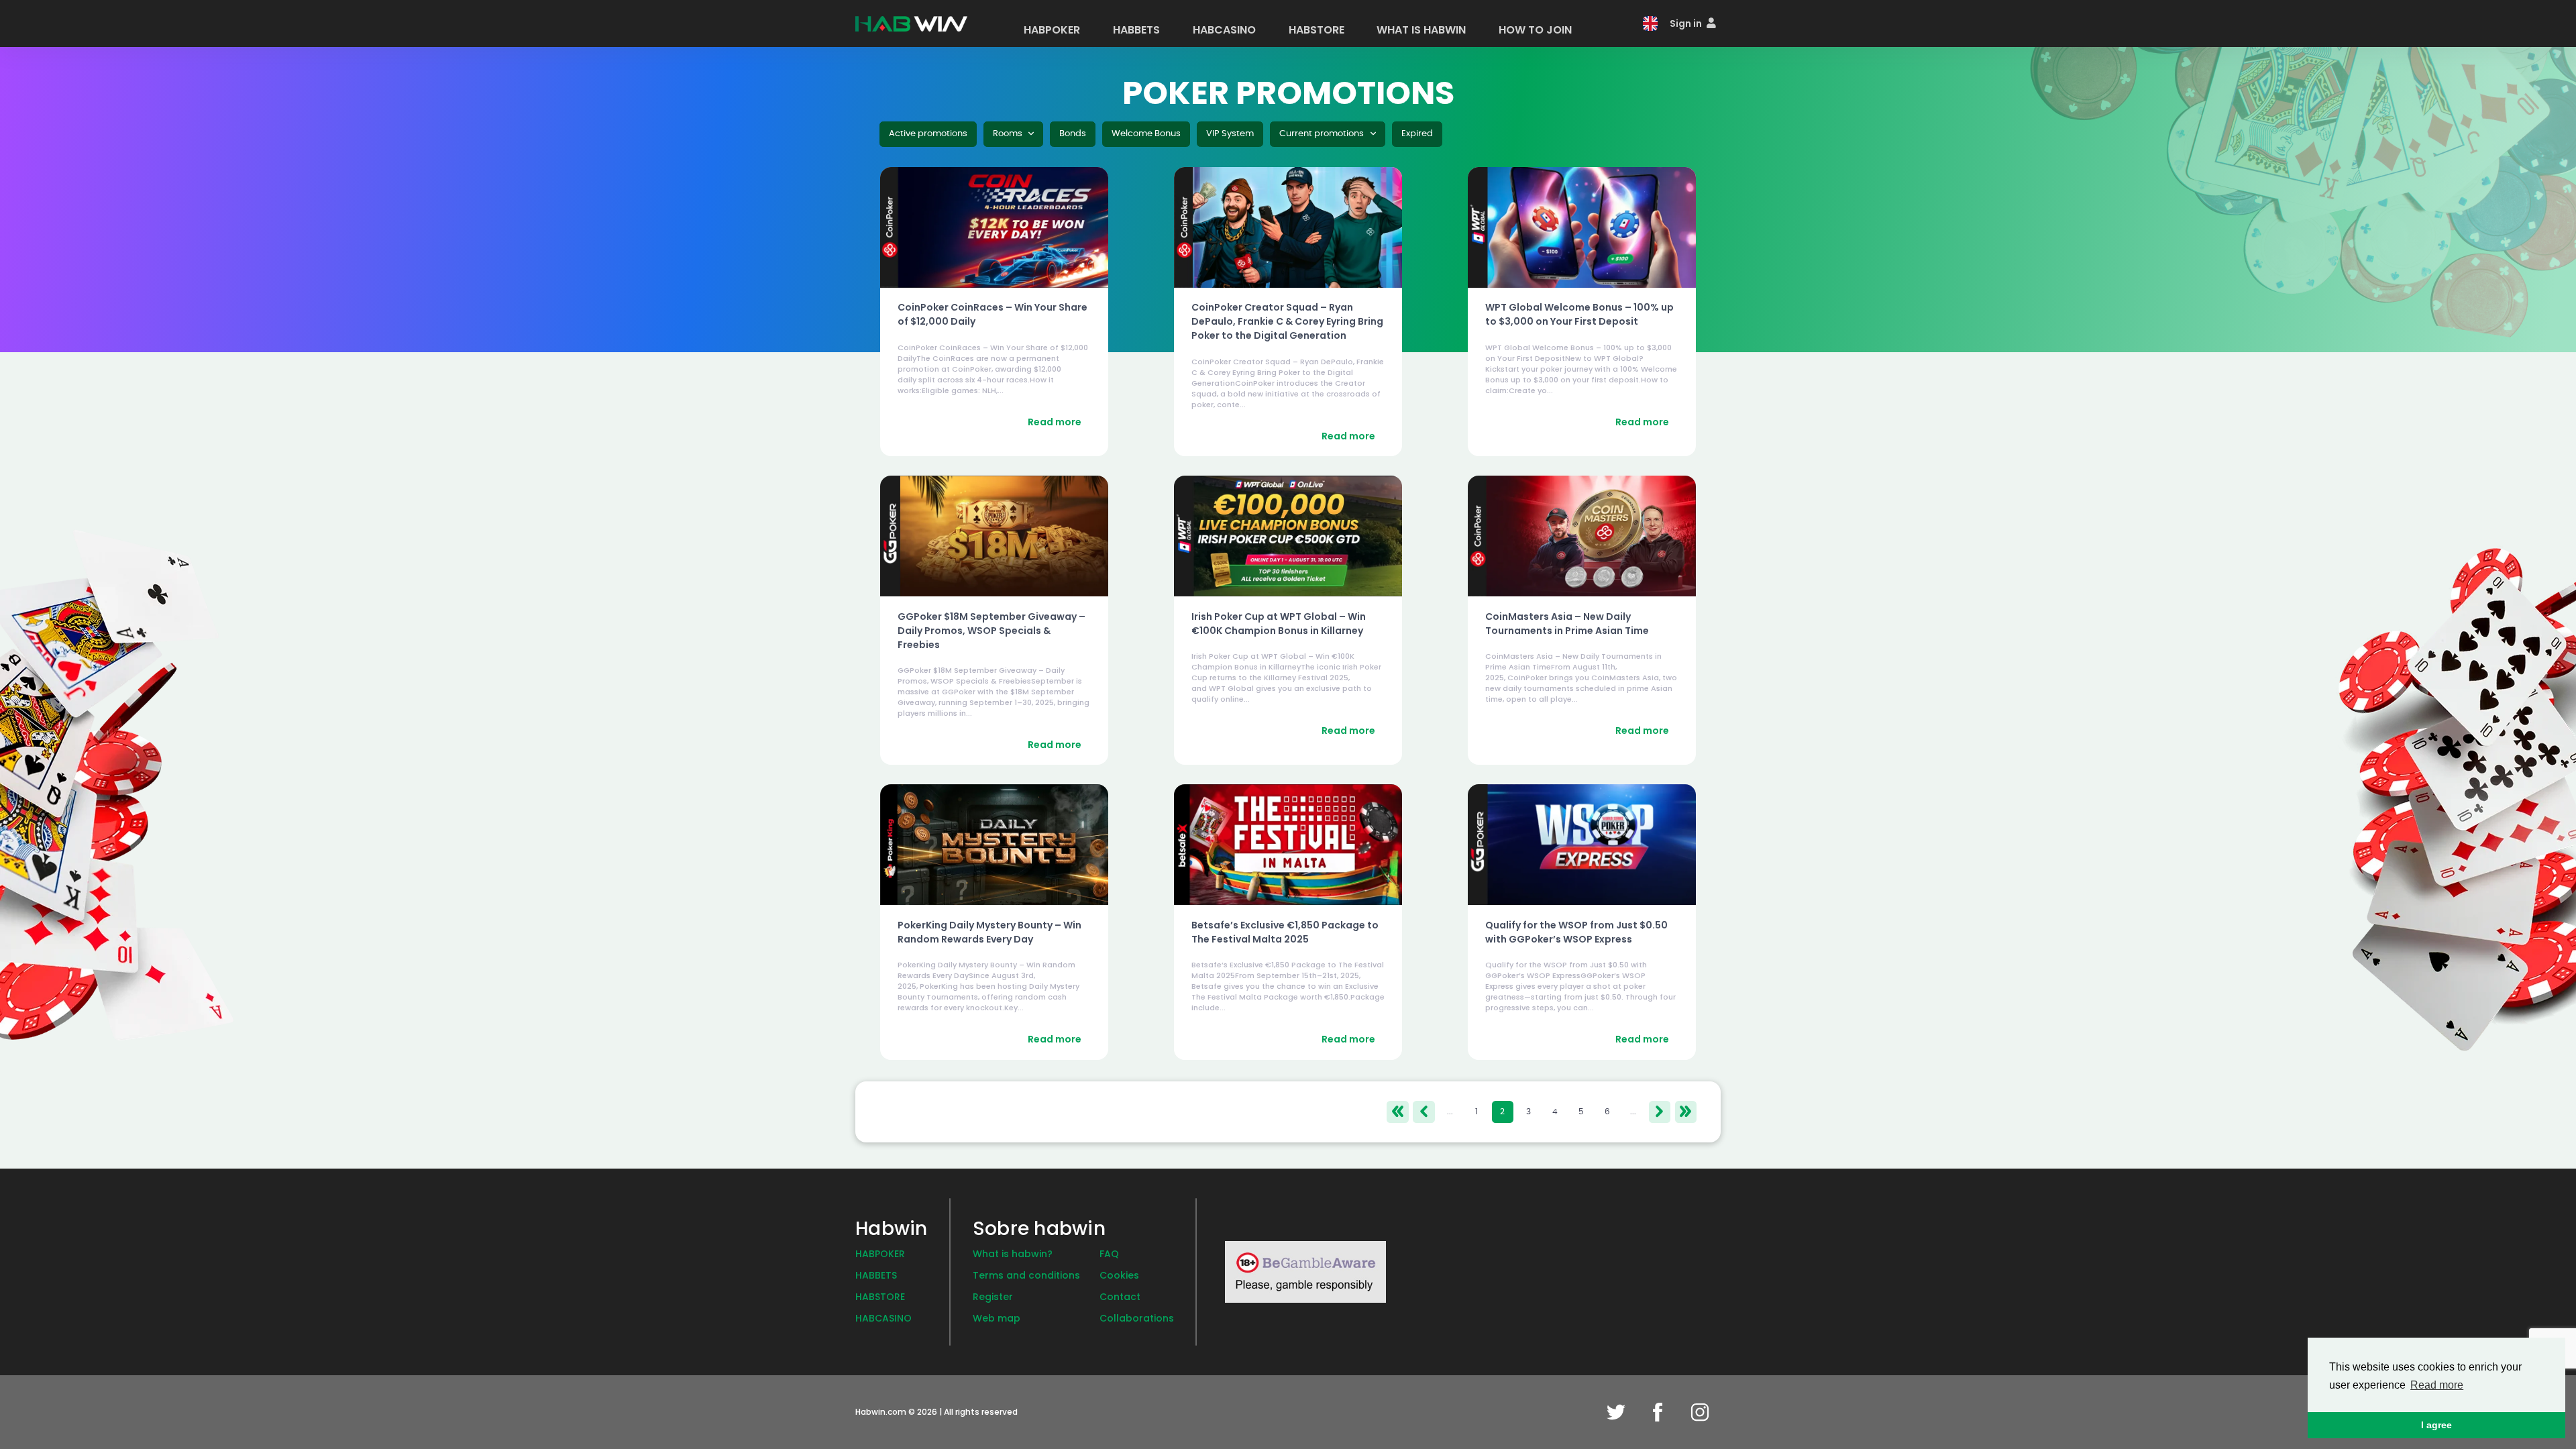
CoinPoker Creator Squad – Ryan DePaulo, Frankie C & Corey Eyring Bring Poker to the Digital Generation (1287, 321)
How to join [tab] (1535, 30)
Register (993, 1297)
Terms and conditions (1026, 1275)
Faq (1109, 1254)
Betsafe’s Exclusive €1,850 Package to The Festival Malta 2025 (1285, 932)
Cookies (1119, 1275)
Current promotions (1323, 134)
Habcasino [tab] (1224, 30)
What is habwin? (1013, 1254)
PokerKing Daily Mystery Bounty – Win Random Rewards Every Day (989, 932)
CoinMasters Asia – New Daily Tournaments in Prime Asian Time (1567, 624)
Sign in (1687, 23)
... (1450, 1112)
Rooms (1009, 134)
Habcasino (883, 1318)
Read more (1055, 422)
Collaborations (1137, 1318)
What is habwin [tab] (1421, 30)
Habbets (876, 1275)
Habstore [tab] (1317, 30)
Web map (997, 1318)
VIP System (1230, 134)
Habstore (880, 1297)
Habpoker (880, 1254)
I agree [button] (2436, 1425)
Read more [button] (2437, 1385)
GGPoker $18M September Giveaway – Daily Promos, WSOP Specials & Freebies (991, 631)
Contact (1120, 1297)
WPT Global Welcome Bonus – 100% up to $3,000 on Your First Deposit (1579, 314)
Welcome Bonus (1146, 134)
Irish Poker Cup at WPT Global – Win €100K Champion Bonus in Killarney (1279, 624)
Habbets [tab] (1136, 30)
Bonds (1073, 134)
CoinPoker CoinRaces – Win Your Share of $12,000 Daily (992, 314)
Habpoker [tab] (1052, 30)
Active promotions (928, 134)
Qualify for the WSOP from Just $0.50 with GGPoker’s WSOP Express (1576, 932)
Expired (1417, 134)
